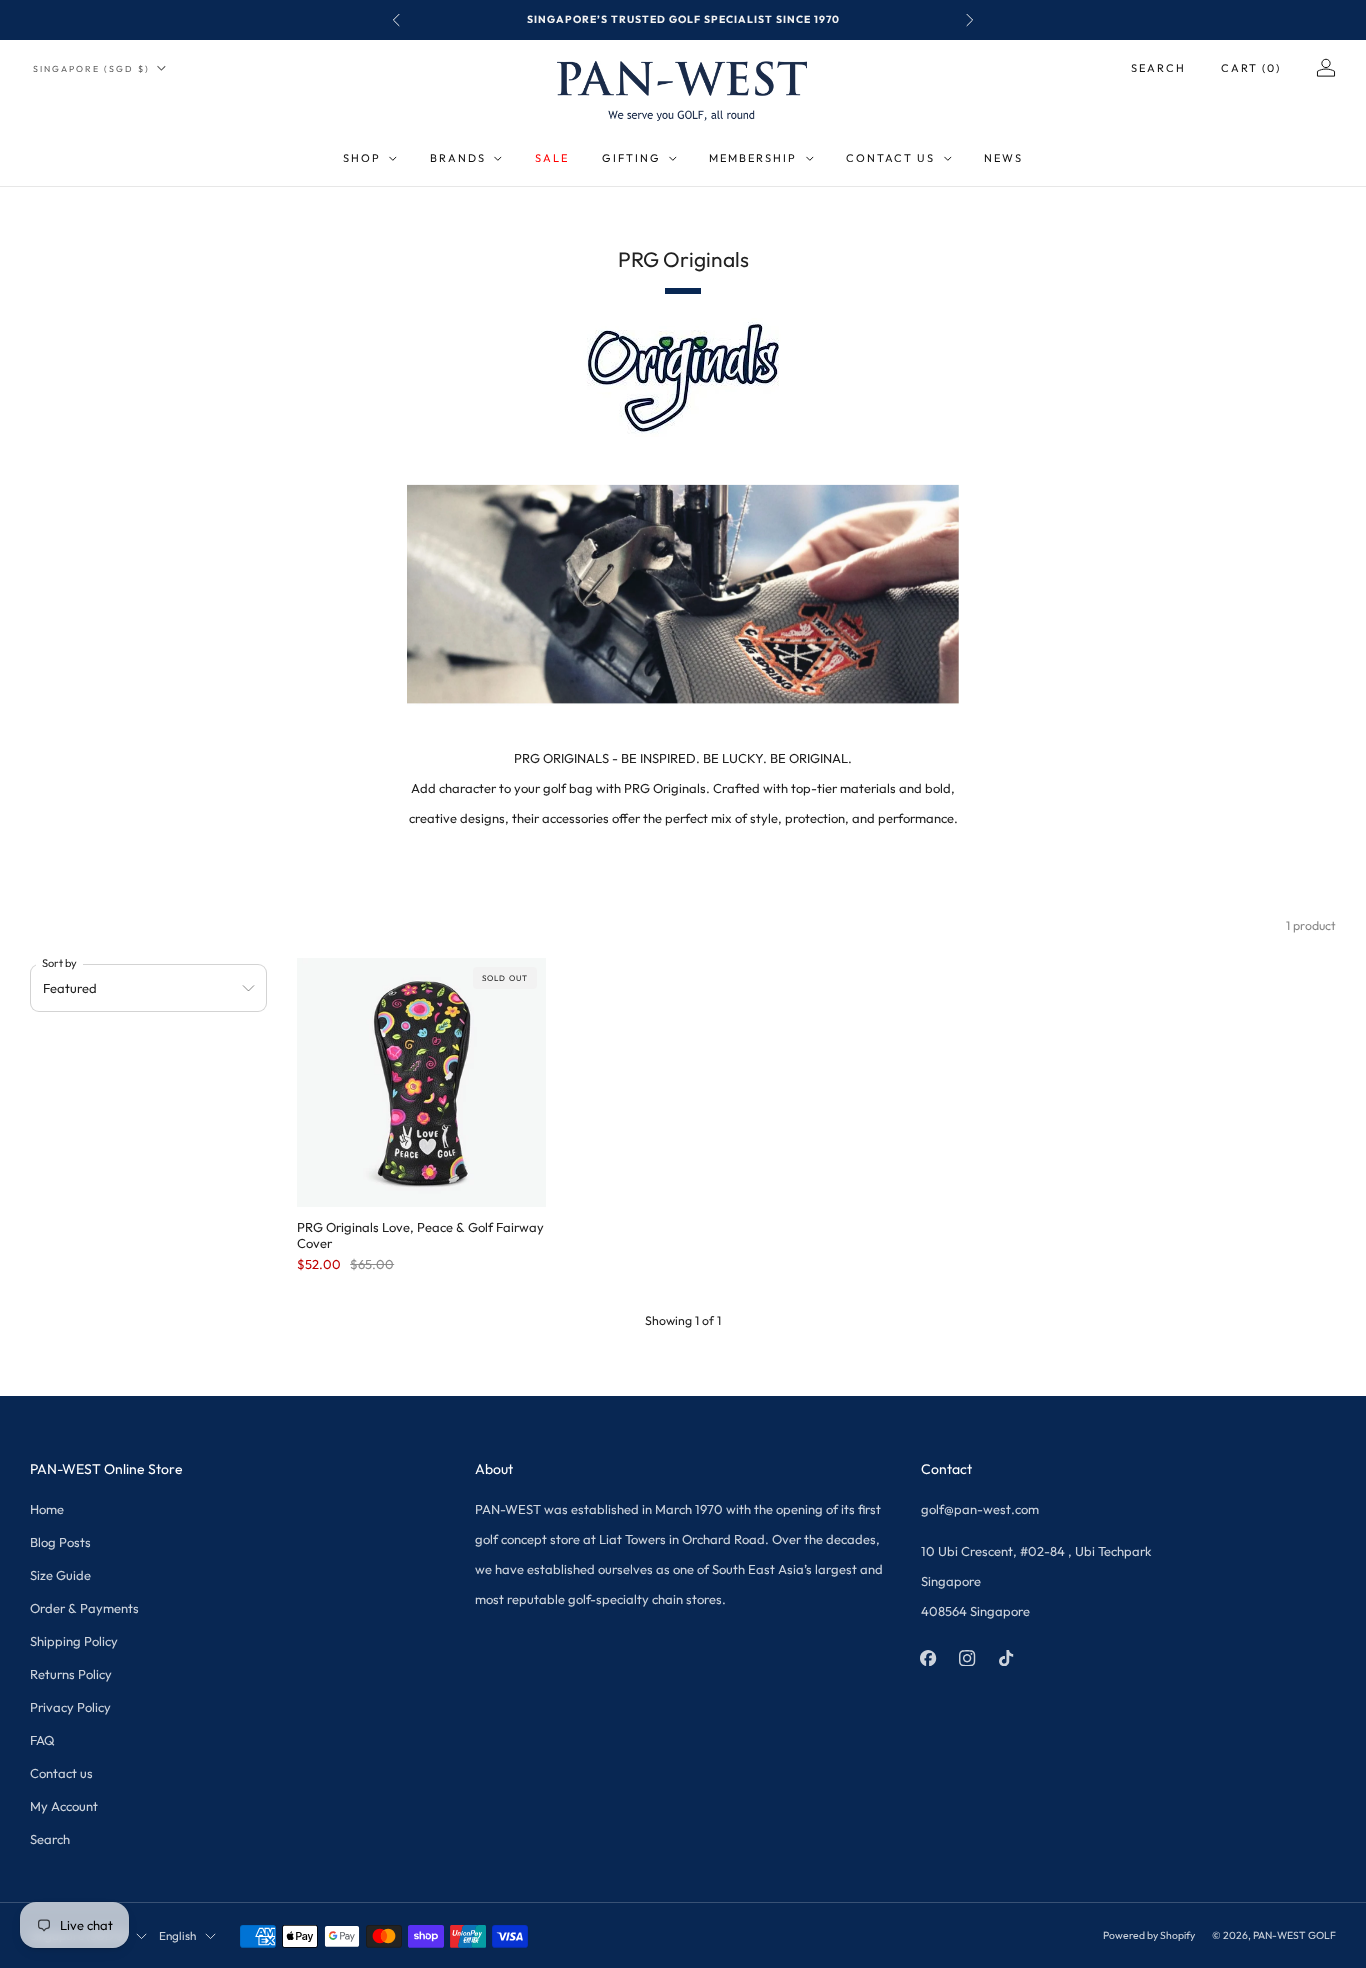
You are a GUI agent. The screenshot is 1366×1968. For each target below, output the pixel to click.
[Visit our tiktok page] (1006, 1657)
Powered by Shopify (1149, 1935)
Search (1158, 68)
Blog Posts (60, 1542)
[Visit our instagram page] (967, 1657)
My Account (64, 1806)
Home (47, 1509)
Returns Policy (71, 1674)
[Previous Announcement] (396, 20)
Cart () (1251, 68)
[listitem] (683, 20)
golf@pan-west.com (980, 1509)
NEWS (1003, 158)
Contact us (61, 1773)
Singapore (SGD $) (91, 68)
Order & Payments (84, 1608)
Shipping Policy (74, 1641)
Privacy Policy (70, 1707)
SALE (552, 158)
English (177, 1935)
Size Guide (60, 1575)
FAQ (42, 1740)
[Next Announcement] (970, 20)
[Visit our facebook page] (928, 1657)
